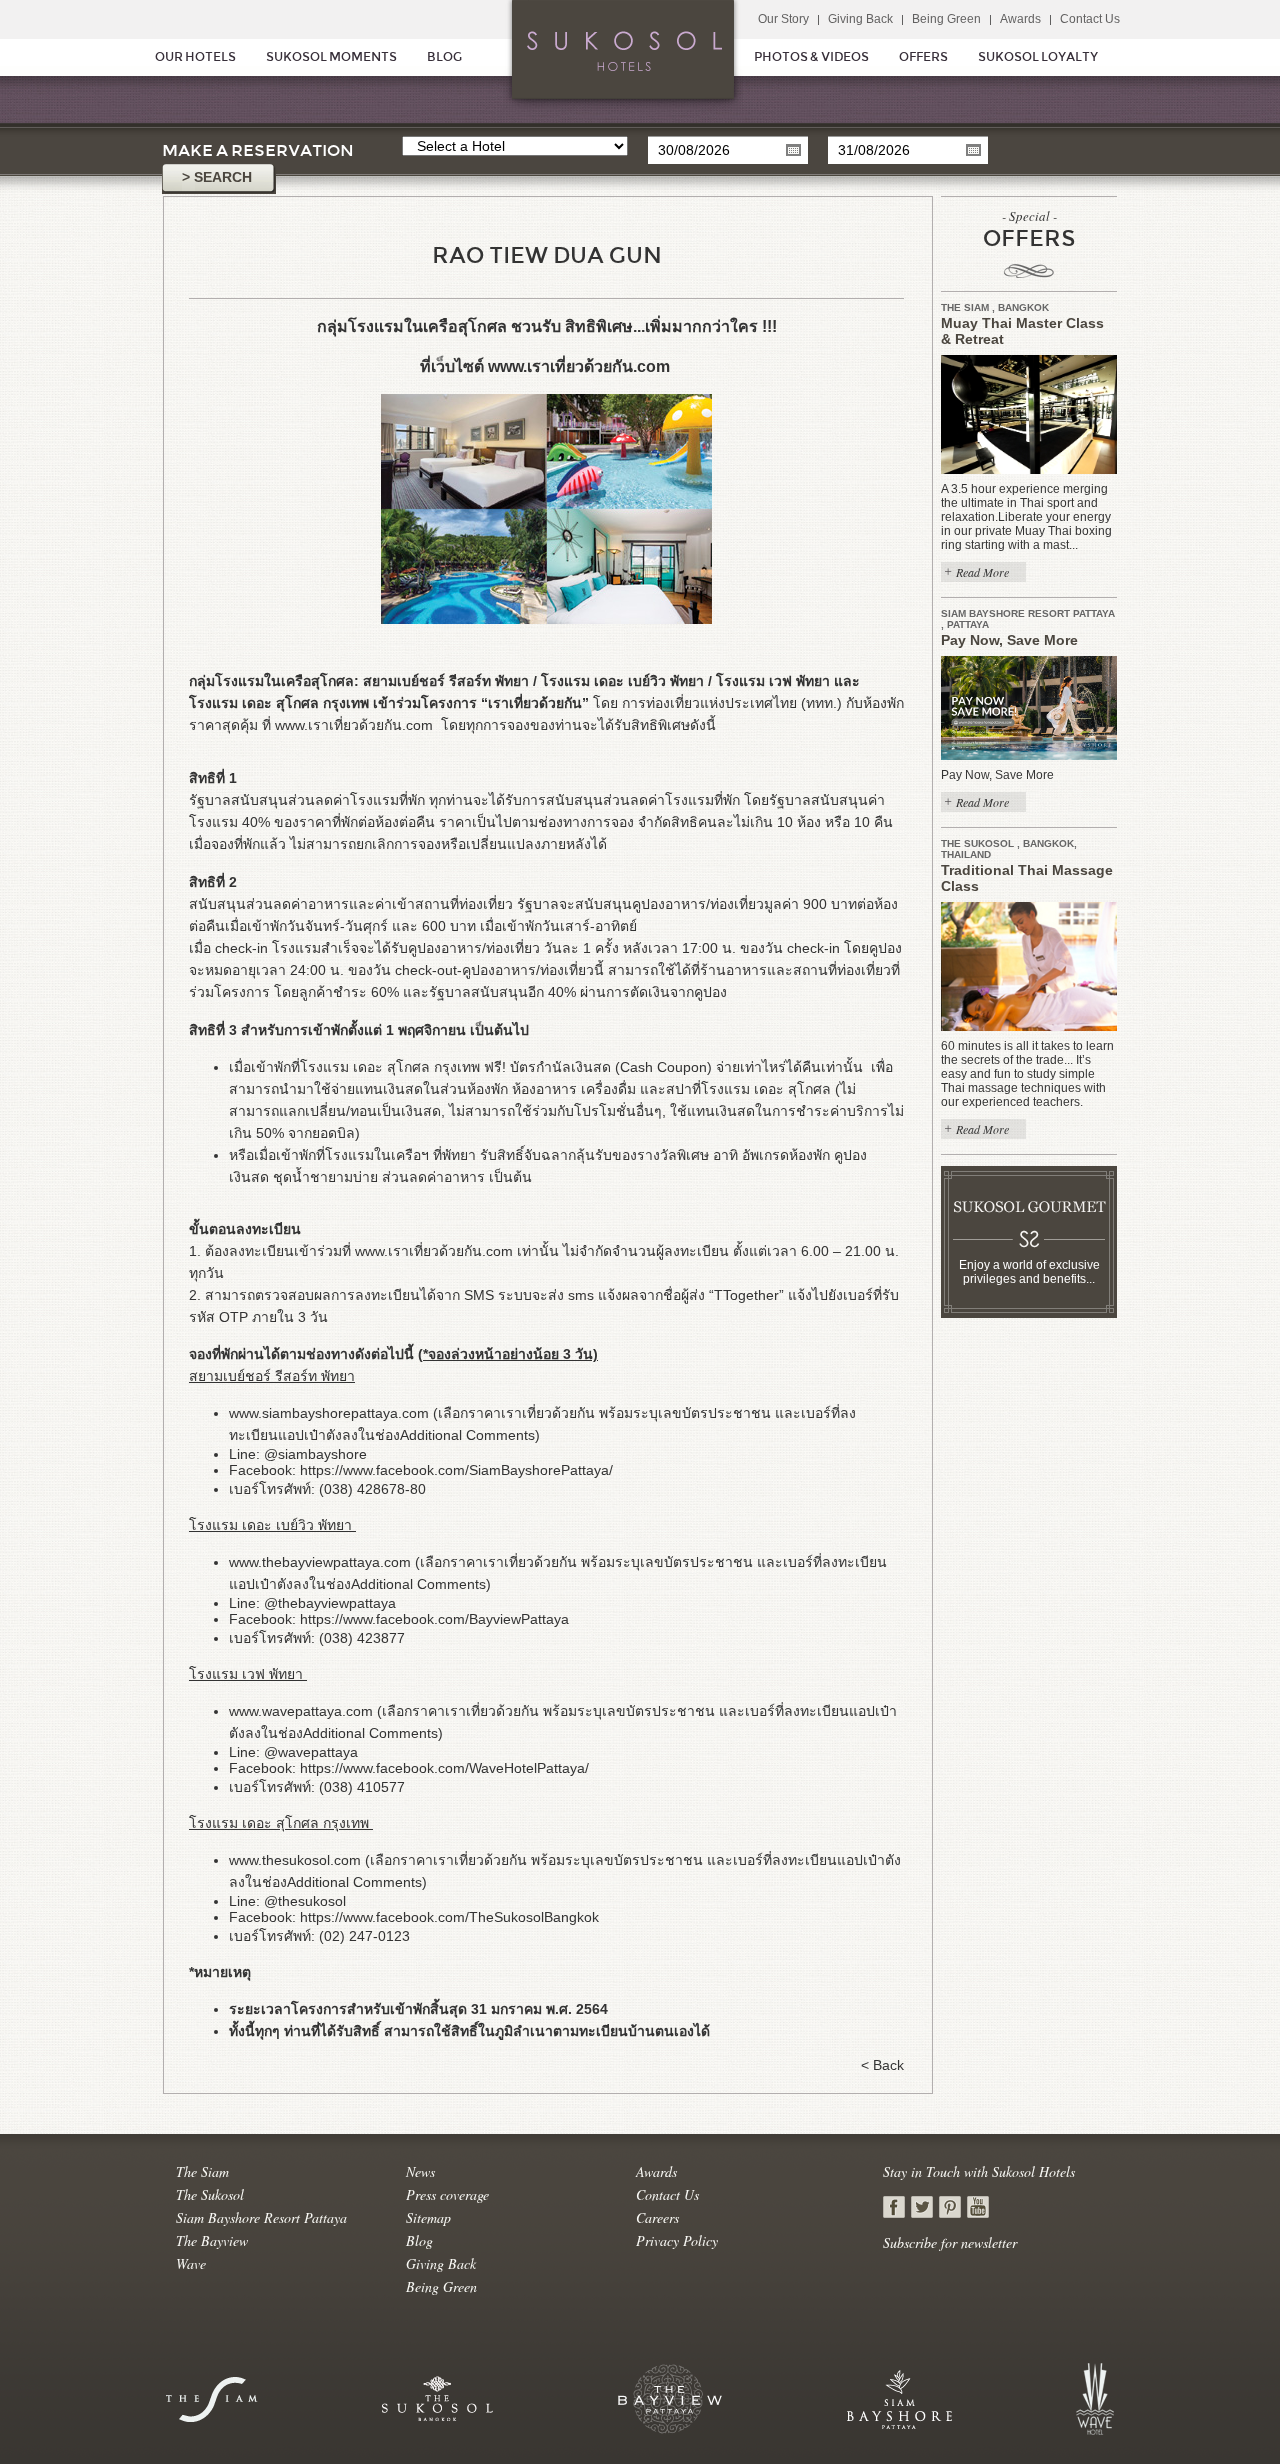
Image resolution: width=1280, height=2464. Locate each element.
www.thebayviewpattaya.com (320, 1562)
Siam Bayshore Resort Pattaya (261, 2217)
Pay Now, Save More (1009, 640)
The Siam (202, 2171)
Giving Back (860, 19)
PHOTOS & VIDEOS (811, 57)
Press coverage (447, 2194)
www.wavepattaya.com (301, 1711)
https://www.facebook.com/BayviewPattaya (434, 1619)
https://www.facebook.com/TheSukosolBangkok (449, 1917)
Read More (982, 572)
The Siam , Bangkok (995, 307)
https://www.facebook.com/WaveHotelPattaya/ (444, 1768)
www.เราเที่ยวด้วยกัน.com (581, 366)
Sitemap (428, 2217)
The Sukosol (210, 2194)
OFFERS (923, 57)
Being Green (946, 19)
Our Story (783, 19)
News (420, 2171)
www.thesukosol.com (295, 1860)
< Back (882, 2065)
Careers (657, 2217)
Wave (191, 2263)
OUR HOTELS (195, 57)
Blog (419, 2240)
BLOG (444, 57)
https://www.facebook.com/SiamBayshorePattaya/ (456, 1470)
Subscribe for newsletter (950, 2242)
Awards (1020, 19)
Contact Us (1090, 19)
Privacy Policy (677, 2240)
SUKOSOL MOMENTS (331, 57)
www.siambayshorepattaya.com (329, 1413)
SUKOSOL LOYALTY (1038, 57)
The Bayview (212, 2240)
